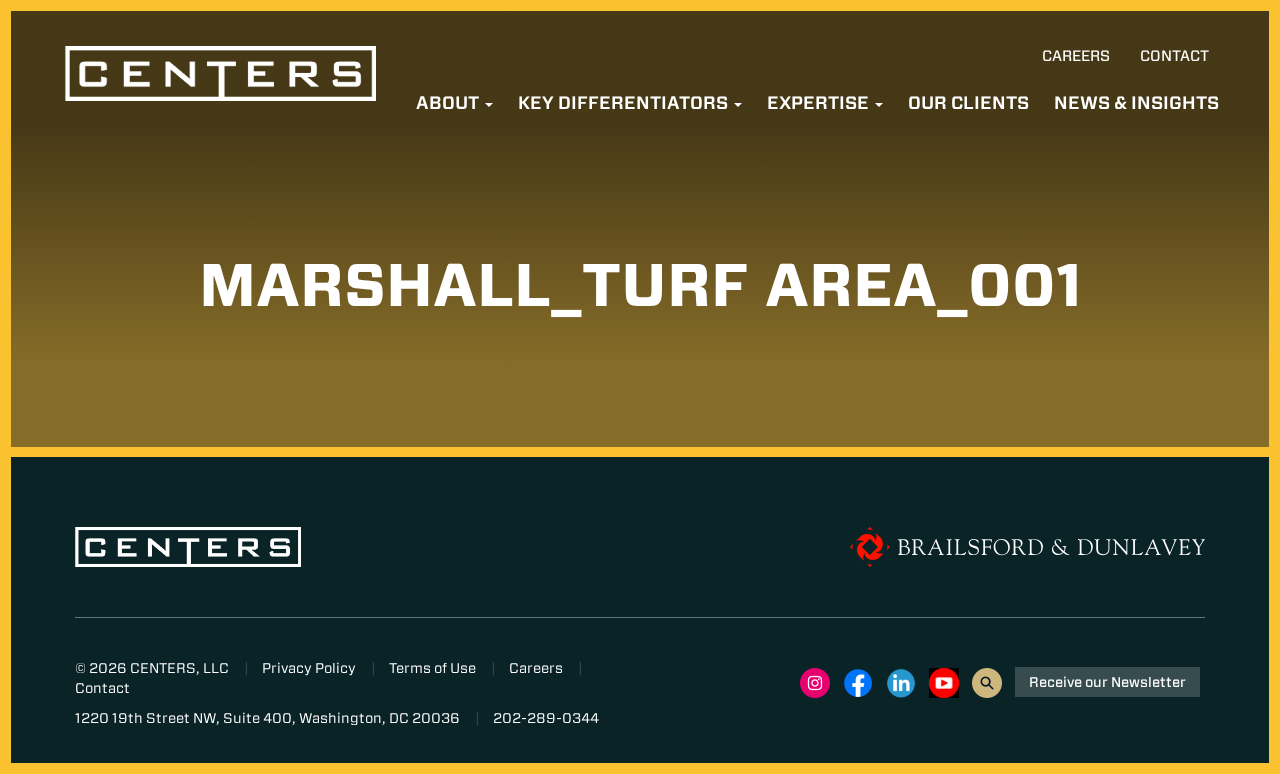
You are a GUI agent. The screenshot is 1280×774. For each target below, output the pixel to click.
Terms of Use (432, 668)
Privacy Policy (309, 668)
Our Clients (968, 102)
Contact (1174, 56)
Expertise (820, 102)
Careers (1076, 56)
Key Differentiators (625, 102)
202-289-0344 (546, 718)
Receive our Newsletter (1107, 682)
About (449, 102)
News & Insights (1136, 102)
